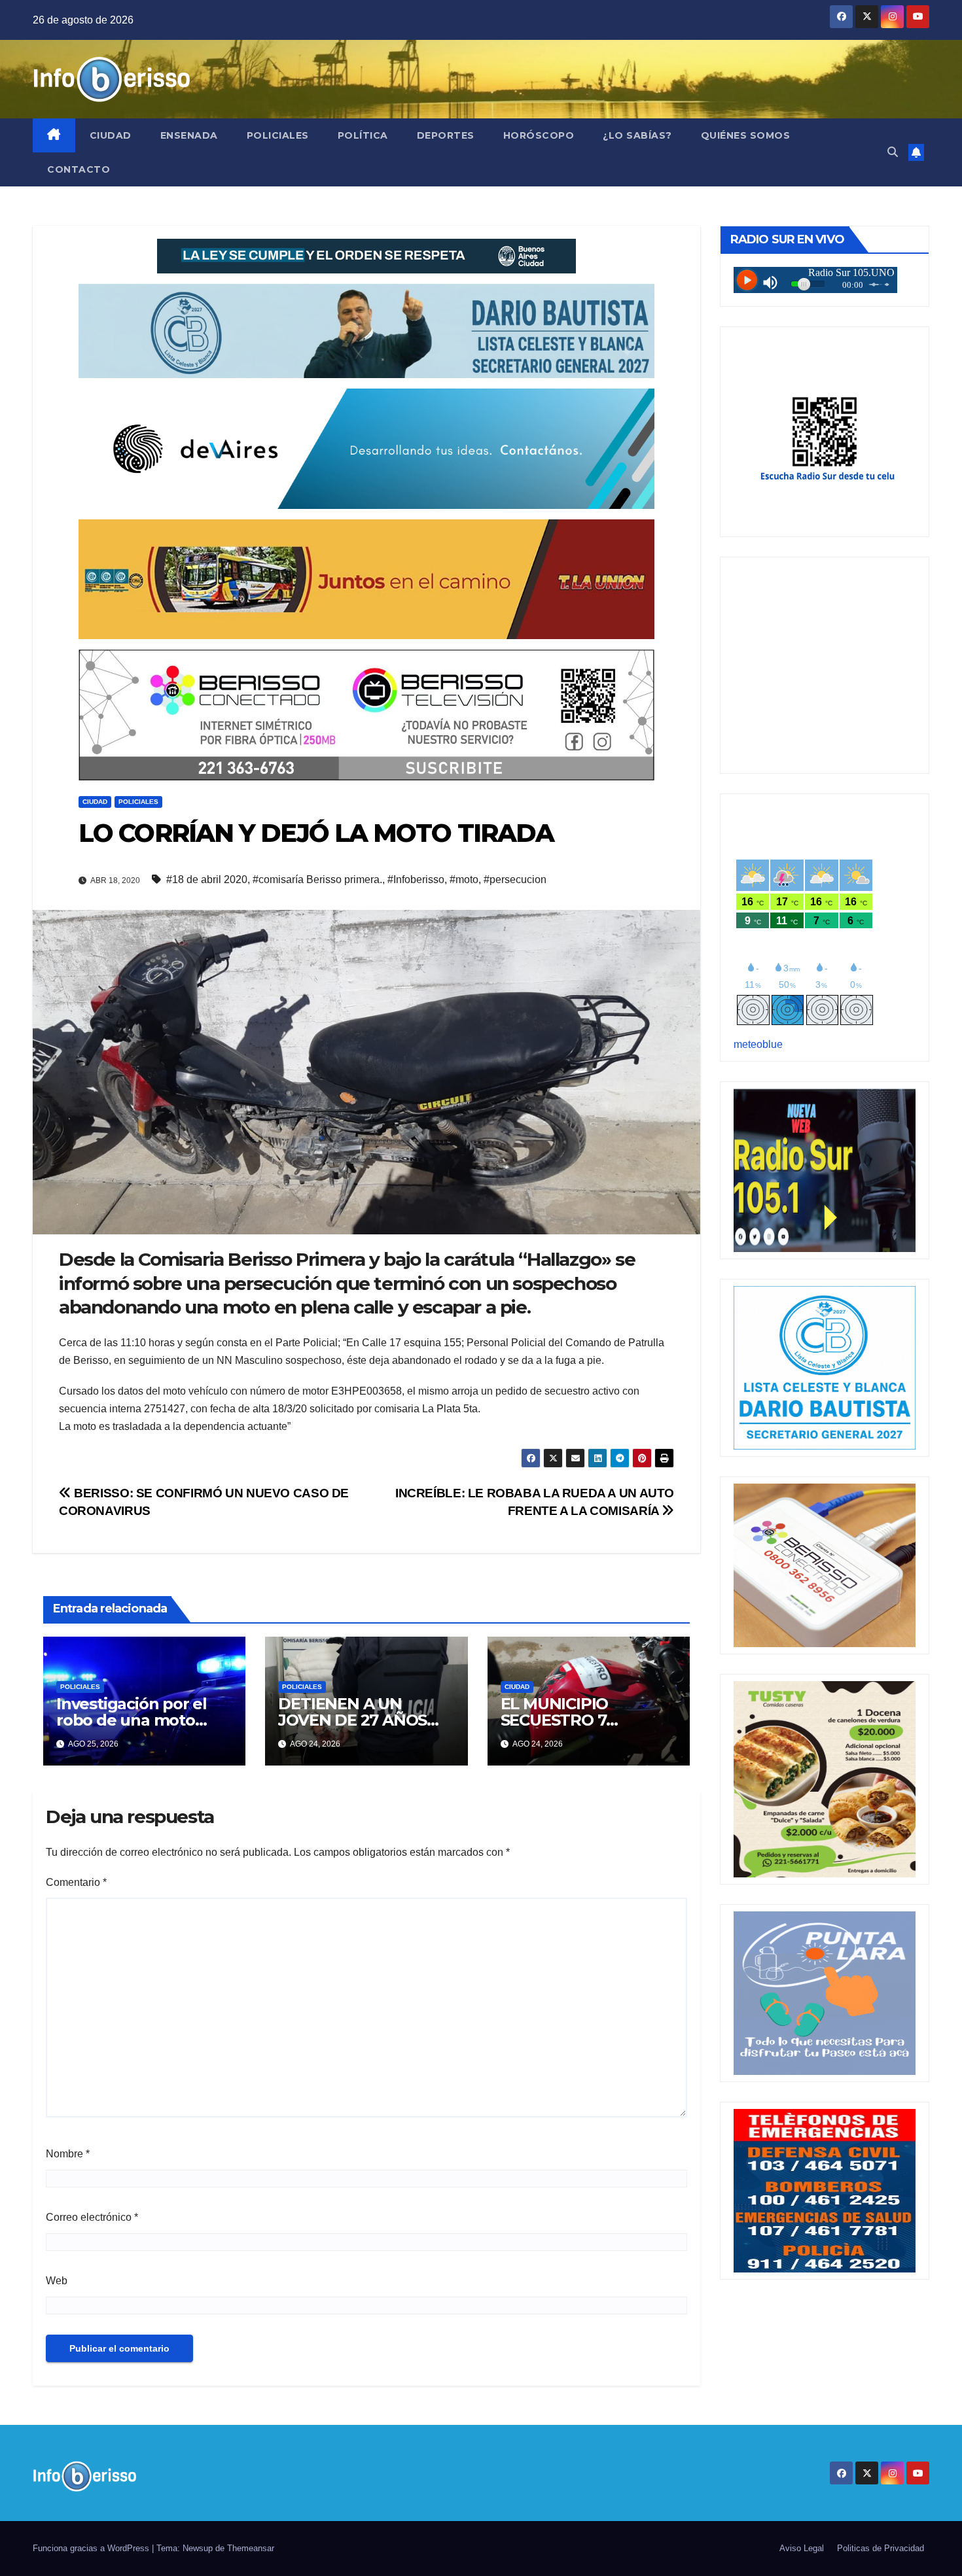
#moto (464, 879)
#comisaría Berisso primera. (317, 879)
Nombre (68, 2154)
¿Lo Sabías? (637, 135)
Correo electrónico (92, 2217)
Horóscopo (539, 135)
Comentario (76, 1882)
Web (57, 2281)
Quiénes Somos (746, 135)
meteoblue (758, 1044)
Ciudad (111, 135)
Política (363, 135)
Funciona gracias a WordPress (92, 2548)
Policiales (278, 135)
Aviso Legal (802, 2548)
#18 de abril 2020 (207, 879)
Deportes (446, 135)
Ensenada (189, 135)
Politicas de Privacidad (881, 2548)
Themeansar (251, 2548)
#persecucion (515, 879)
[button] (893, 152)
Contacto (79, 169)
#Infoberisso (416, 879)
